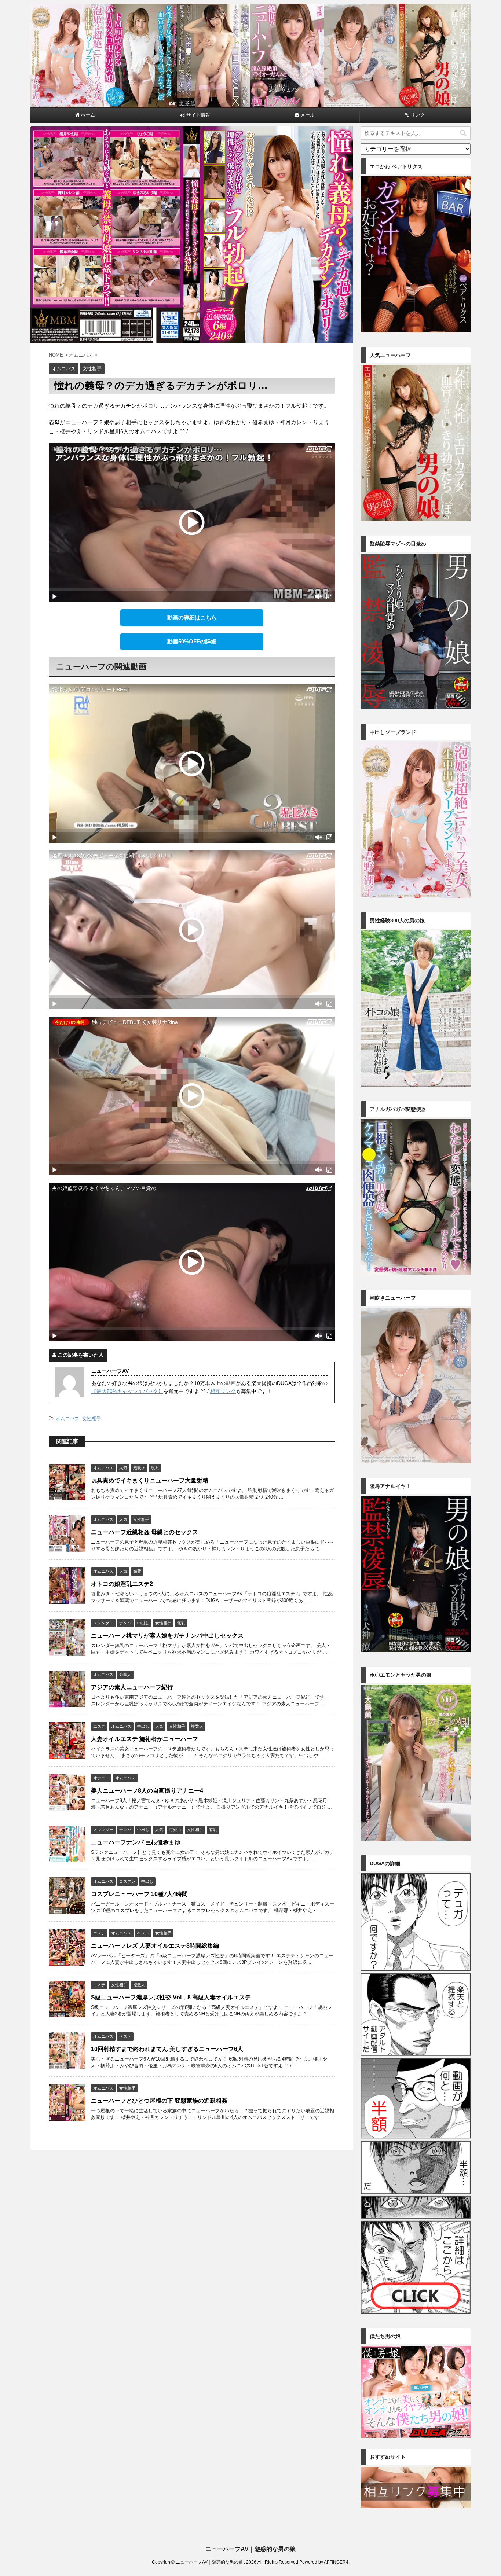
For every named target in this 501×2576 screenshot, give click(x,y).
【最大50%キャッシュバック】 (127, 1391)
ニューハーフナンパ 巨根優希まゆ (136, 1842)
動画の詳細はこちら (192, 618)
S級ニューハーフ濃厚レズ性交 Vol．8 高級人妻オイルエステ (171, 1997)
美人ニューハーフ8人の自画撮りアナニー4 (147, 1791)
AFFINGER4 (336, 2562)
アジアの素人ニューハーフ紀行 (132, 1687)
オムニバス (67, 1419)
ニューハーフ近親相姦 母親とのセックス (145, 1532)
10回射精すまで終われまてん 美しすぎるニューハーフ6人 (167, 2049)
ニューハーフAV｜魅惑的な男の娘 (251, 2549)
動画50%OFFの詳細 (192, 641)
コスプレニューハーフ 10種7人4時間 (139, 1894)
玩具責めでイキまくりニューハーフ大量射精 (150, 1480)
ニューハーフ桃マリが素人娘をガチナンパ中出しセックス (167, 1636)
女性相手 (92, 1419)
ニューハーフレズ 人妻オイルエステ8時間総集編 (155, 1946)
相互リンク (223, 1391)
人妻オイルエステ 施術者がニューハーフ (145, 1739)
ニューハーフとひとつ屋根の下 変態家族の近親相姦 (159, 2101)
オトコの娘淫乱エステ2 (122, 1584)
